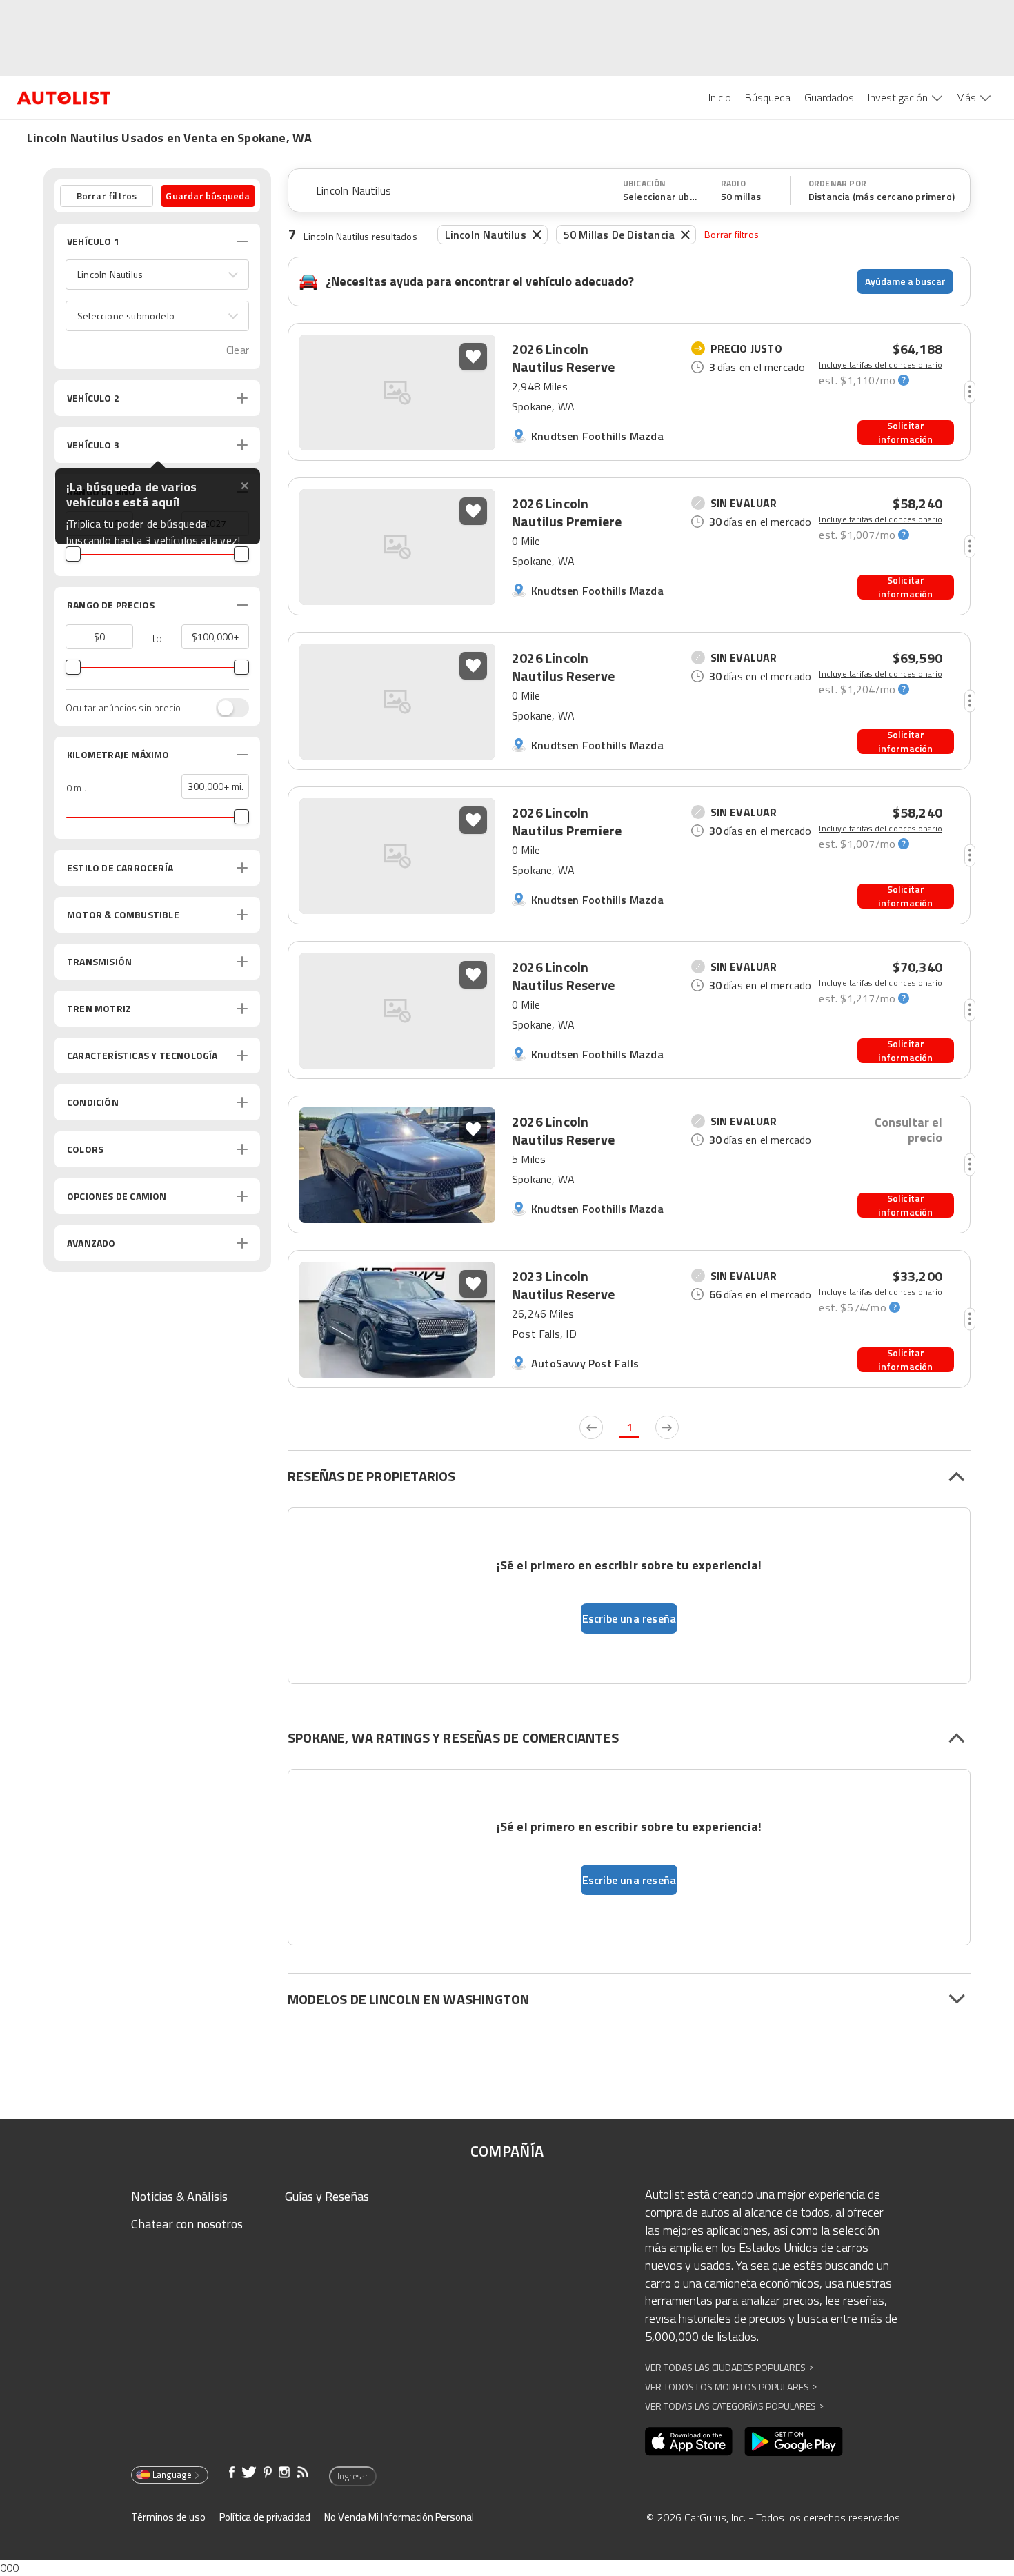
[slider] (73, 554)
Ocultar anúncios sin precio (123, 708)
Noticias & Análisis (179, 2196)
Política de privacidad (265, 2517)
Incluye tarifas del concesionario (881, 365)
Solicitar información (905, 433)
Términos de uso (168, 2517)
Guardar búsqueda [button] (208, 196)
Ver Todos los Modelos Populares (731, 2387)
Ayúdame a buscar (905, 281)
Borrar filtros (732, 234)
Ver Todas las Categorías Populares (734, 2406)
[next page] (667, 1427)
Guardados (829, 97)
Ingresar (353, 2476)
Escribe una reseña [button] (629, 1618)
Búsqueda (768, 97)
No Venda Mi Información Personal (399, 2517)
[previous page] (591, 1427)
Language (172, 2475)
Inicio (720, 97)
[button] (157, 275)
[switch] (226, 708)
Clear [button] (238, 350)
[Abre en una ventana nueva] (689, 2441)
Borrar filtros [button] (107, 196)
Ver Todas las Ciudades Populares (729, 2367)
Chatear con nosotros (187, 2224)
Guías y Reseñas (327, 2196)
